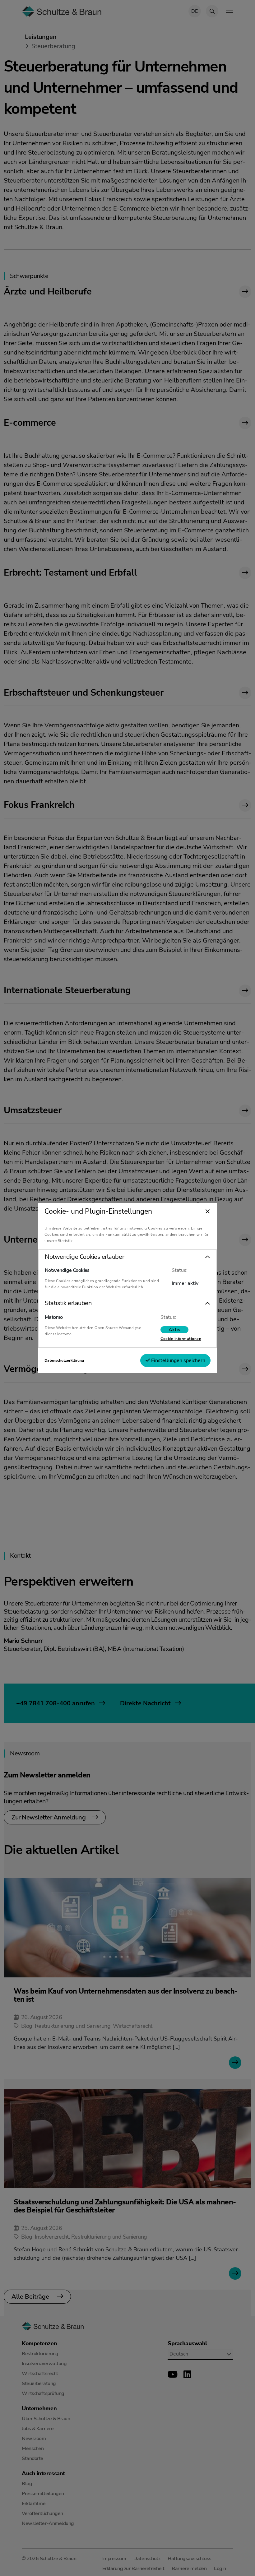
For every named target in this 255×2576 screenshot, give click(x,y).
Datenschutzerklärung (64, 1360)
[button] (127, 1257)
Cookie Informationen (181, 1339)
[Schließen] (208, 1212)
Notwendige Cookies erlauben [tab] (85, 1257)
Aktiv (174, 1330)
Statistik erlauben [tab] (68, 1303)
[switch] (174, 1330)
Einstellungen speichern (178, 1360)
